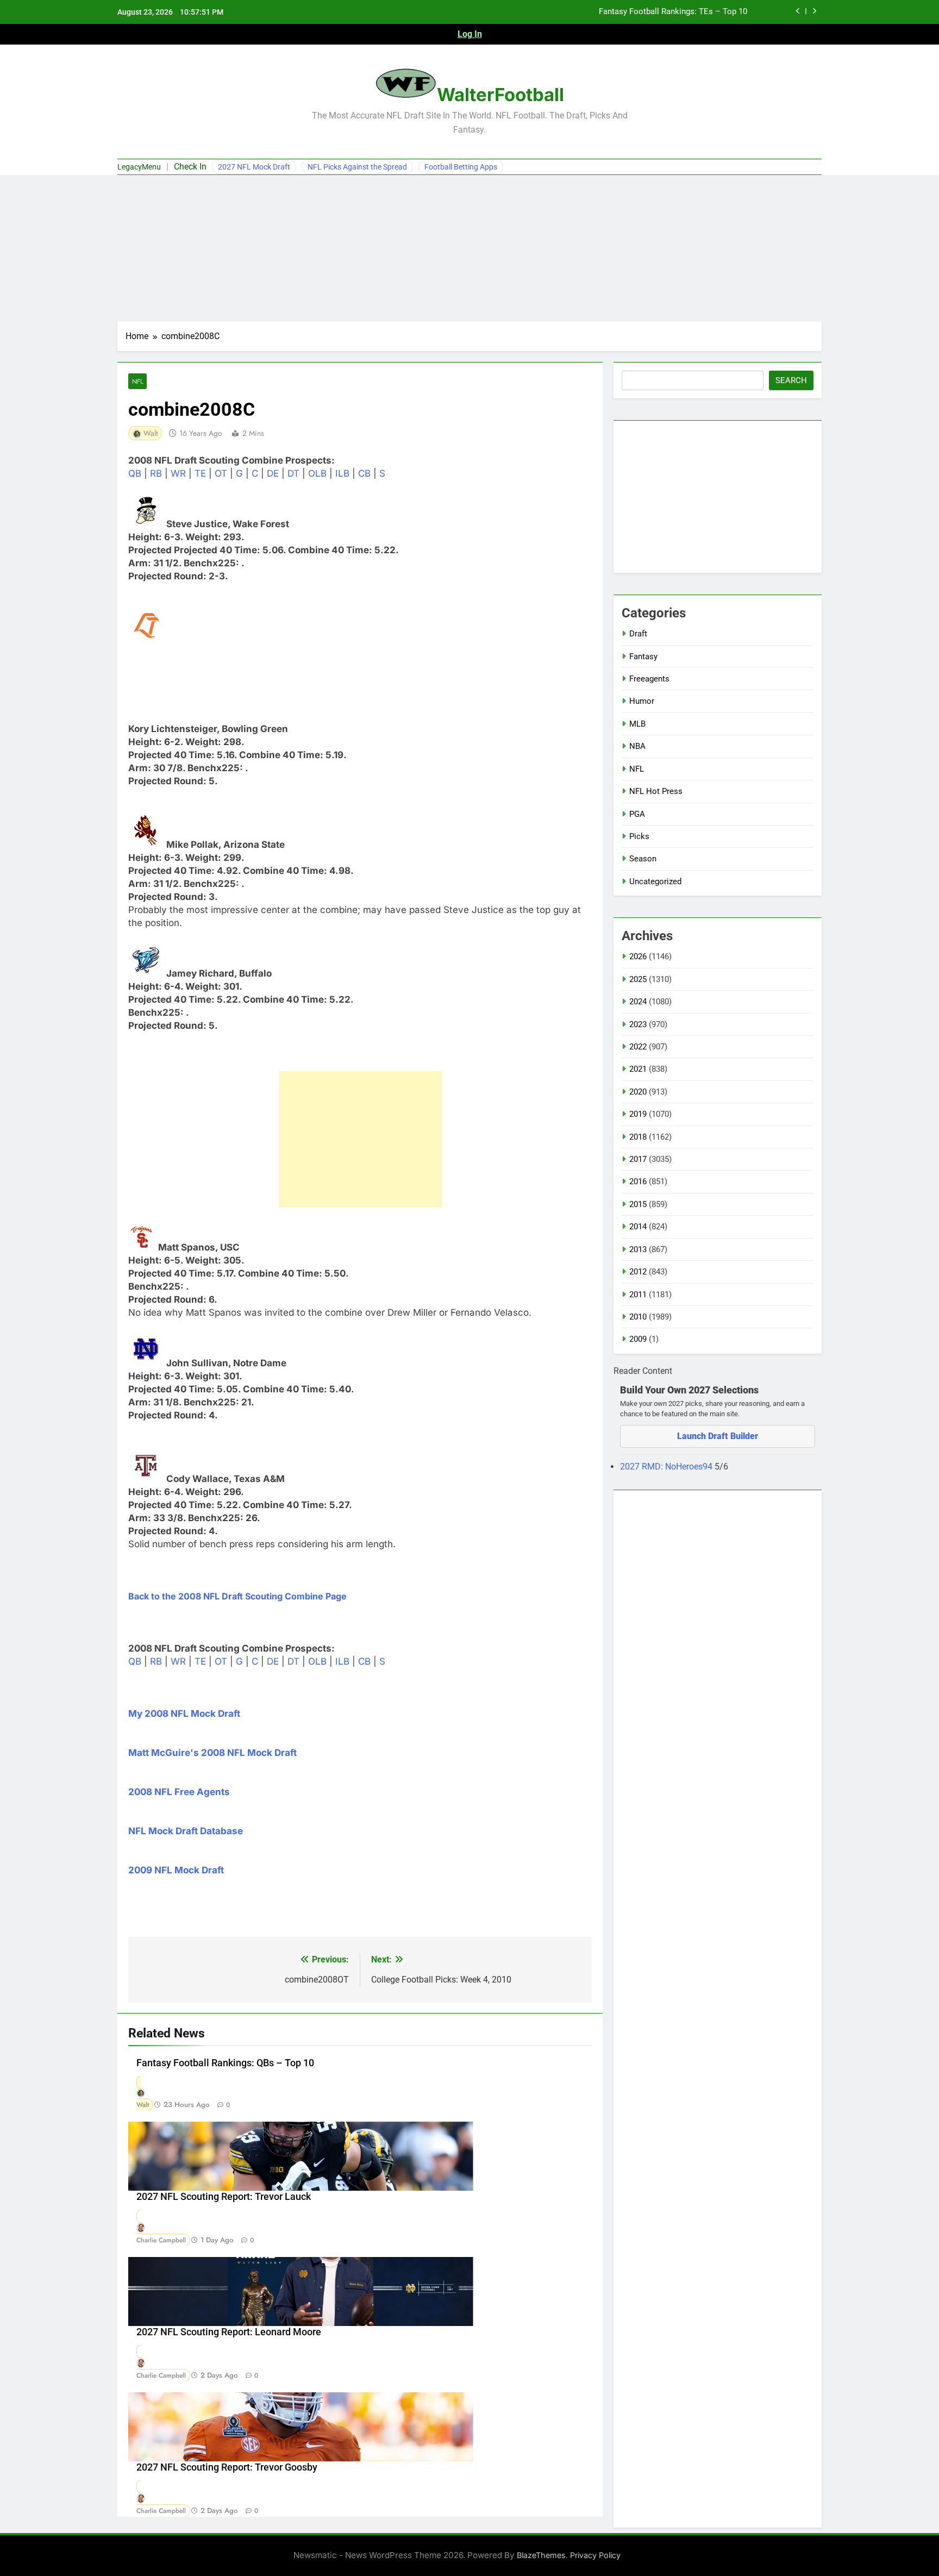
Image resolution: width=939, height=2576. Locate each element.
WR (178, 473)
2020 (638, 1092)
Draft (638, 634)
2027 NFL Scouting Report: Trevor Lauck (224, 2197)
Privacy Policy (595, 2555)
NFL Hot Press (656, 791)
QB (135, 473)
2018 (638, 1137)
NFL (137, 381)
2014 (638, 1227)
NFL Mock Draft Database (186, 1831)
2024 (638, 1002)
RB (156, 473)
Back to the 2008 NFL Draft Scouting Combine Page (237, 1596)
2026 (638, 956)
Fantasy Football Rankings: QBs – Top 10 (225, 2063)
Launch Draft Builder (718, 1436)
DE (273, 473)
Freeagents (649, 679)
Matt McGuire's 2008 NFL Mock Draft (212, 1753)
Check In (190, 167)
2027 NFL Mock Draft (254, 167)
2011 (638, 1295)
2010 (638, 1317)
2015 (638, 1204)
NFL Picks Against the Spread (357, 167)
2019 (638, 1114)
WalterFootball (500, 95)
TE (200, 473)
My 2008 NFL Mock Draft (184, 1714)
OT (221, 473)
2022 (638, 1047)
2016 (638, 1181)
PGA (637, 814)
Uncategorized (655, 881)
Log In (470, 34)
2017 (638, 1159)
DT (293, 473)
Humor (642, 701)
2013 (638, 1249)
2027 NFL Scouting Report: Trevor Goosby (227, 2467)
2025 (638, 979)
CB (364, 473)
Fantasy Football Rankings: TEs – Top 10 (673, 12)
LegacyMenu (139, 167)
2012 (638, 1272)
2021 (638, 1069)
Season (643, 859)
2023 (638, 1024)
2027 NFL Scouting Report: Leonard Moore (229, 2332)
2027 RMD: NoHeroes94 (667, 1467)
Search (791, 380)
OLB (317, 473)
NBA (637, 746)
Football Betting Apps (461, 167)
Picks (639, 836)
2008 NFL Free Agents (179, 1792)
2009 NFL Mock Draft (176, 1870)
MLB (637, 724)
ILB (342, 473)
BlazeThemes (541, 2555)
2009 (638, 1339)
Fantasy (643, 656)
